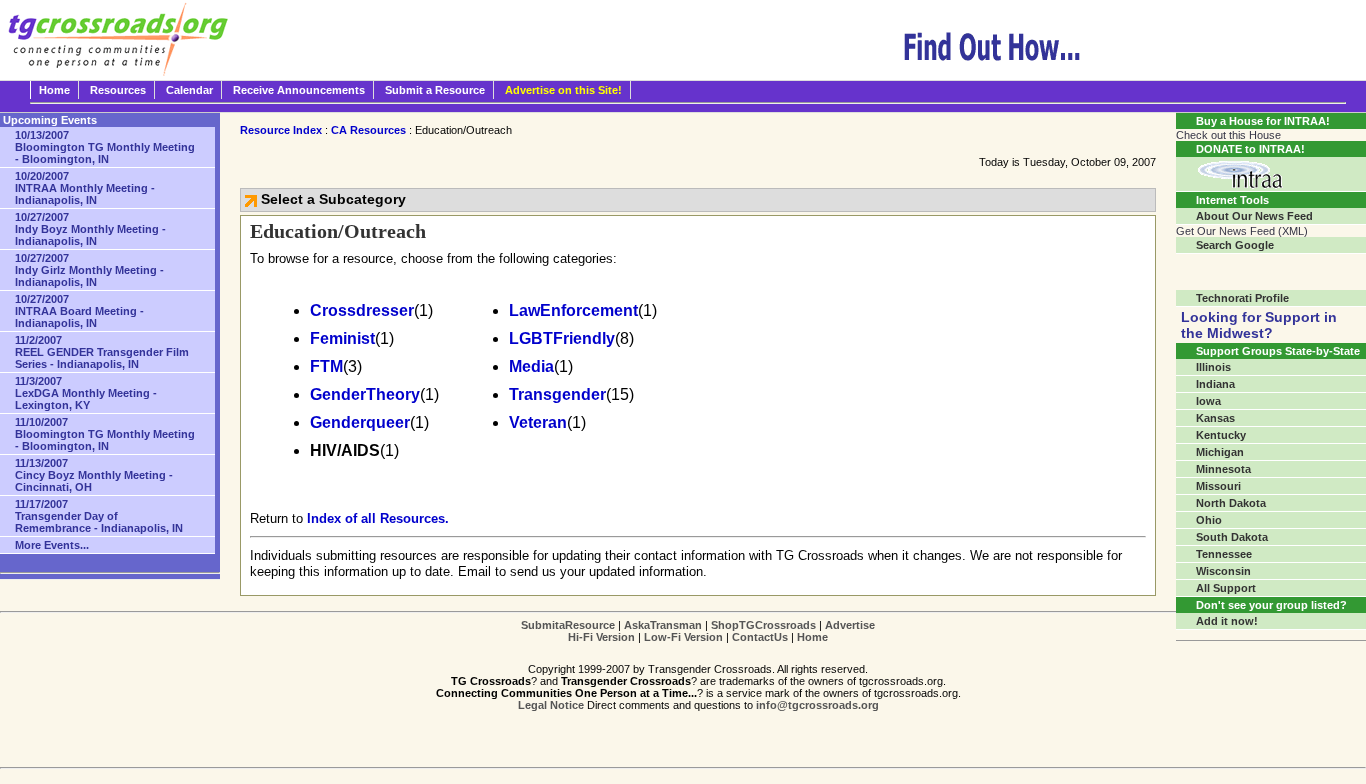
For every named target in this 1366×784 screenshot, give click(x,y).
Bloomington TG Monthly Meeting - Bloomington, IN (105, 147)
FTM (326, 366)
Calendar (189, 90)
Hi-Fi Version (601, 637)
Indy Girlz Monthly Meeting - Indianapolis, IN (89, 270)
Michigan (1220, 452)
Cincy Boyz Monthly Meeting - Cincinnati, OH (94, 475)
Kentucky (1221, 435)
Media (531, 366)
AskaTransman (663, 625)
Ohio (1209, 520)
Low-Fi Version (683, 637)
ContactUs (760, 637)
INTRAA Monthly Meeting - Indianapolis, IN (85, 188)
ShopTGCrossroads (763, 625)
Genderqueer (360, 422)
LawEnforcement (573, 310)
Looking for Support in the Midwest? (1259, 325)
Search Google (1235, 245)
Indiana (1215, 384)
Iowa (1208, 401)
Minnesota (1223, 469)
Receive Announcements (299, 90)
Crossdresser (362, 310)
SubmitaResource (568, 625)
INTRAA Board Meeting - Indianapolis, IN (79, 311)
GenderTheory (365, 394)
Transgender (557, 394)
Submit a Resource (435, 90)
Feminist (342, 338)
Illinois (1213, 367)
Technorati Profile (1242, 298)
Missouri (1218, 486)
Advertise (850, 625)
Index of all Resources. (378, 518)
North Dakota (1231, 503)
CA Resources (368, 130)
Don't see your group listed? (1271, 605)
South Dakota (1232, 537)
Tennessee (1224, 554)
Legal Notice (551, 705)
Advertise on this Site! (563, 90)
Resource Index (281, 130)
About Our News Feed (1254, 216)
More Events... (52, 545)
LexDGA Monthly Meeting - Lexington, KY (86, 393)
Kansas (1215, 418)
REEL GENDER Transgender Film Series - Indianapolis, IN (102, 352)
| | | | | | (698, 631)
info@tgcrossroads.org (817, 705)
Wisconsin (1223, 571)
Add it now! (1227, 621)
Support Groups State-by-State (1278, 351)
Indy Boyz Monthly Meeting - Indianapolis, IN (90, 229)
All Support (1226, 588)
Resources (118, 90)
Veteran (538, 422)
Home (54, 90)
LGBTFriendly (562, 338)
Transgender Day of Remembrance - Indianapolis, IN (99, 516)
